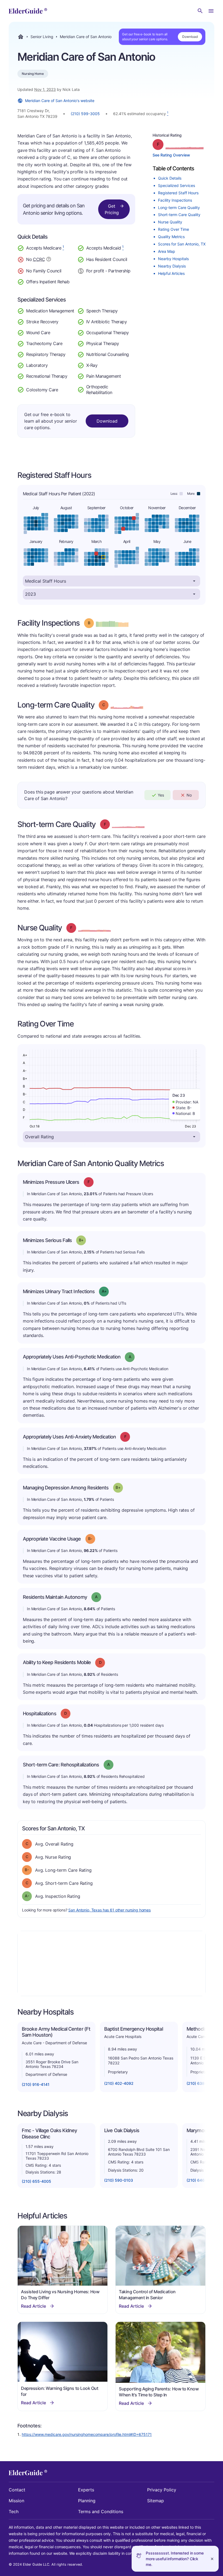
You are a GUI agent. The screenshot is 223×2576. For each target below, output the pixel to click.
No (189, 795)
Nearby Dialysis (172, 266)
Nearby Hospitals (173, 259)
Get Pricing (112, 209)
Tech (14, 2512)
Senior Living (42, 37)
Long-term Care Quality (179, 208)
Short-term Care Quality (179, 215)
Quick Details (170, 178)
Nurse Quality (170, 222)
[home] (28, 11)
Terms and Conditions (101, 2512)
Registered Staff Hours (178, 193)
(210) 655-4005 (36, 2181)
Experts (86, 2490)
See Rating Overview (171, 155)
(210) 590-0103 (119, 2180)
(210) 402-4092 (119, 2083)
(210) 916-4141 (36, 2084)
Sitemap (156, 2501)
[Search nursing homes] (200, 11)
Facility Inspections (175, 200)
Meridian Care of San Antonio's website (60, 101)
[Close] (212, 2559)
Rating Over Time (174, 229)
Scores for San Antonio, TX (182, 244)
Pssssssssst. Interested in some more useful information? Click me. (175, 2559)
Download (190, 37)
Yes (161, 795)
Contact (17, 2490)
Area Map (167, 251)
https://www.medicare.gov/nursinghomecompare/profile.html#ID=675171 (87, 2434)
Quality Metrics (171, 237)
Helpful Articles (171, 273)
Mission (16, 2501)
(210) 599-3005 (85, 114)
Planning (87, 2501)
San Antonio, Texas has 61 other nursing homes (109, 1910)
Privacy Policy (162, 2490)
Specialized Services (176, 185)
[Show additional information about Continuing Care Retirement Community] (49, 260)
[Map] (112, 1963)
